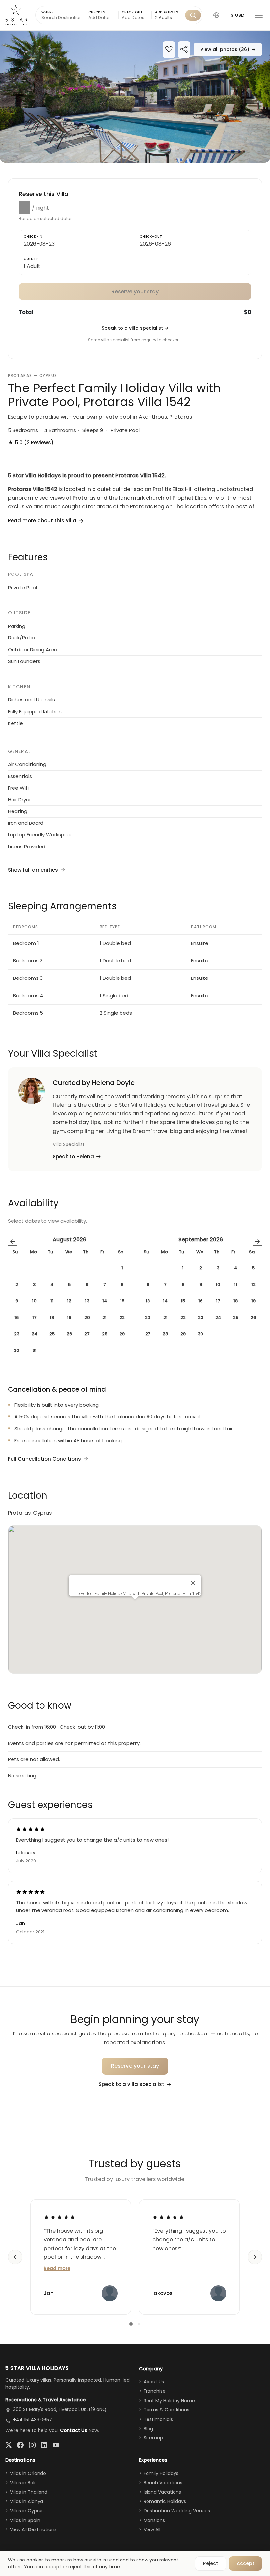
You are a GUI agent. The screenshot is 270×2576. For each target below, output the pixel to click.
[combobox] (168, 18)
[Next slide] (255, 2257)
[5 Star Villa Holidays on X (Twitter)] (9, 2445)
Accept (245, 2563)
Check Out (132, 12)
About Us (154, 2382)
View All (152, 2529)
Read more (57, 2268)
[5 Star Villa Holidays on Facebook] (20, 2445)
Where (48, 12)
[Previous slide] (15, 2257)
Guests (31, 259)
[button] (216, 15)
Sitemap (153, 2438)
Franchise (155, 2391)
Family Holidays (161, 2473)
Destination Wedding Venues (177, 2511)
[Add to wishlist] (169, 50)
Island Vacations (162, 2492)
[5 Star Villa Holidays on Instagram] (32, 2445)
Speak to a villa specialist (135, 328)
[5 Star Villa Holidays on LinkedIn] (44, 2445)
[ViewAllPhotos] (135, 97)
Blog (148, 2429)
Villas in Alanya (27, 2501)
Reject (211, 2563)
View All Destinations (33, 2529)
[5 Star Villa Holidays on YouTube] (56, 2445)
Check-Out (151, 237)
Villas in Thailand (29, 2492)
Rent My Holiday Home (169, 2401)
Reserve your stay (135, 2066)
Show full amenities (33, 870)
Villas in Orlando (28, 2473)
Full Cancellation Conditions (44, 1459)
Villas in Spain (25, 2520)
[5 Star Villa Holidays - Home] (16, 15)
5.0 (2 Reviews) (31, 442)
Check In (97, 12)
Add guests (167, 12)
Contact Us (74, 2430)
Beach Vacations (163, 2483)
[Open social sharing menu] (184, 50)
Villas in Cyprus (27, 2511)
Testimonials (158, 2419)
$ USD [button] (238, 15)
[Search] (193, 15)
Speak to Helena (73, 1156)
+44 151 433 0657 (33, 2420)
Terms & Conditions (166, 2410)
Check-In (33, 237)
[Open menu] (259, 15)
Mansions (154, 2520)
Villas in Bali (23, 2483)
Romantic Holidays (165, 2501)
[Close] (193, 1583)
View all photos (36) (228, 49)
